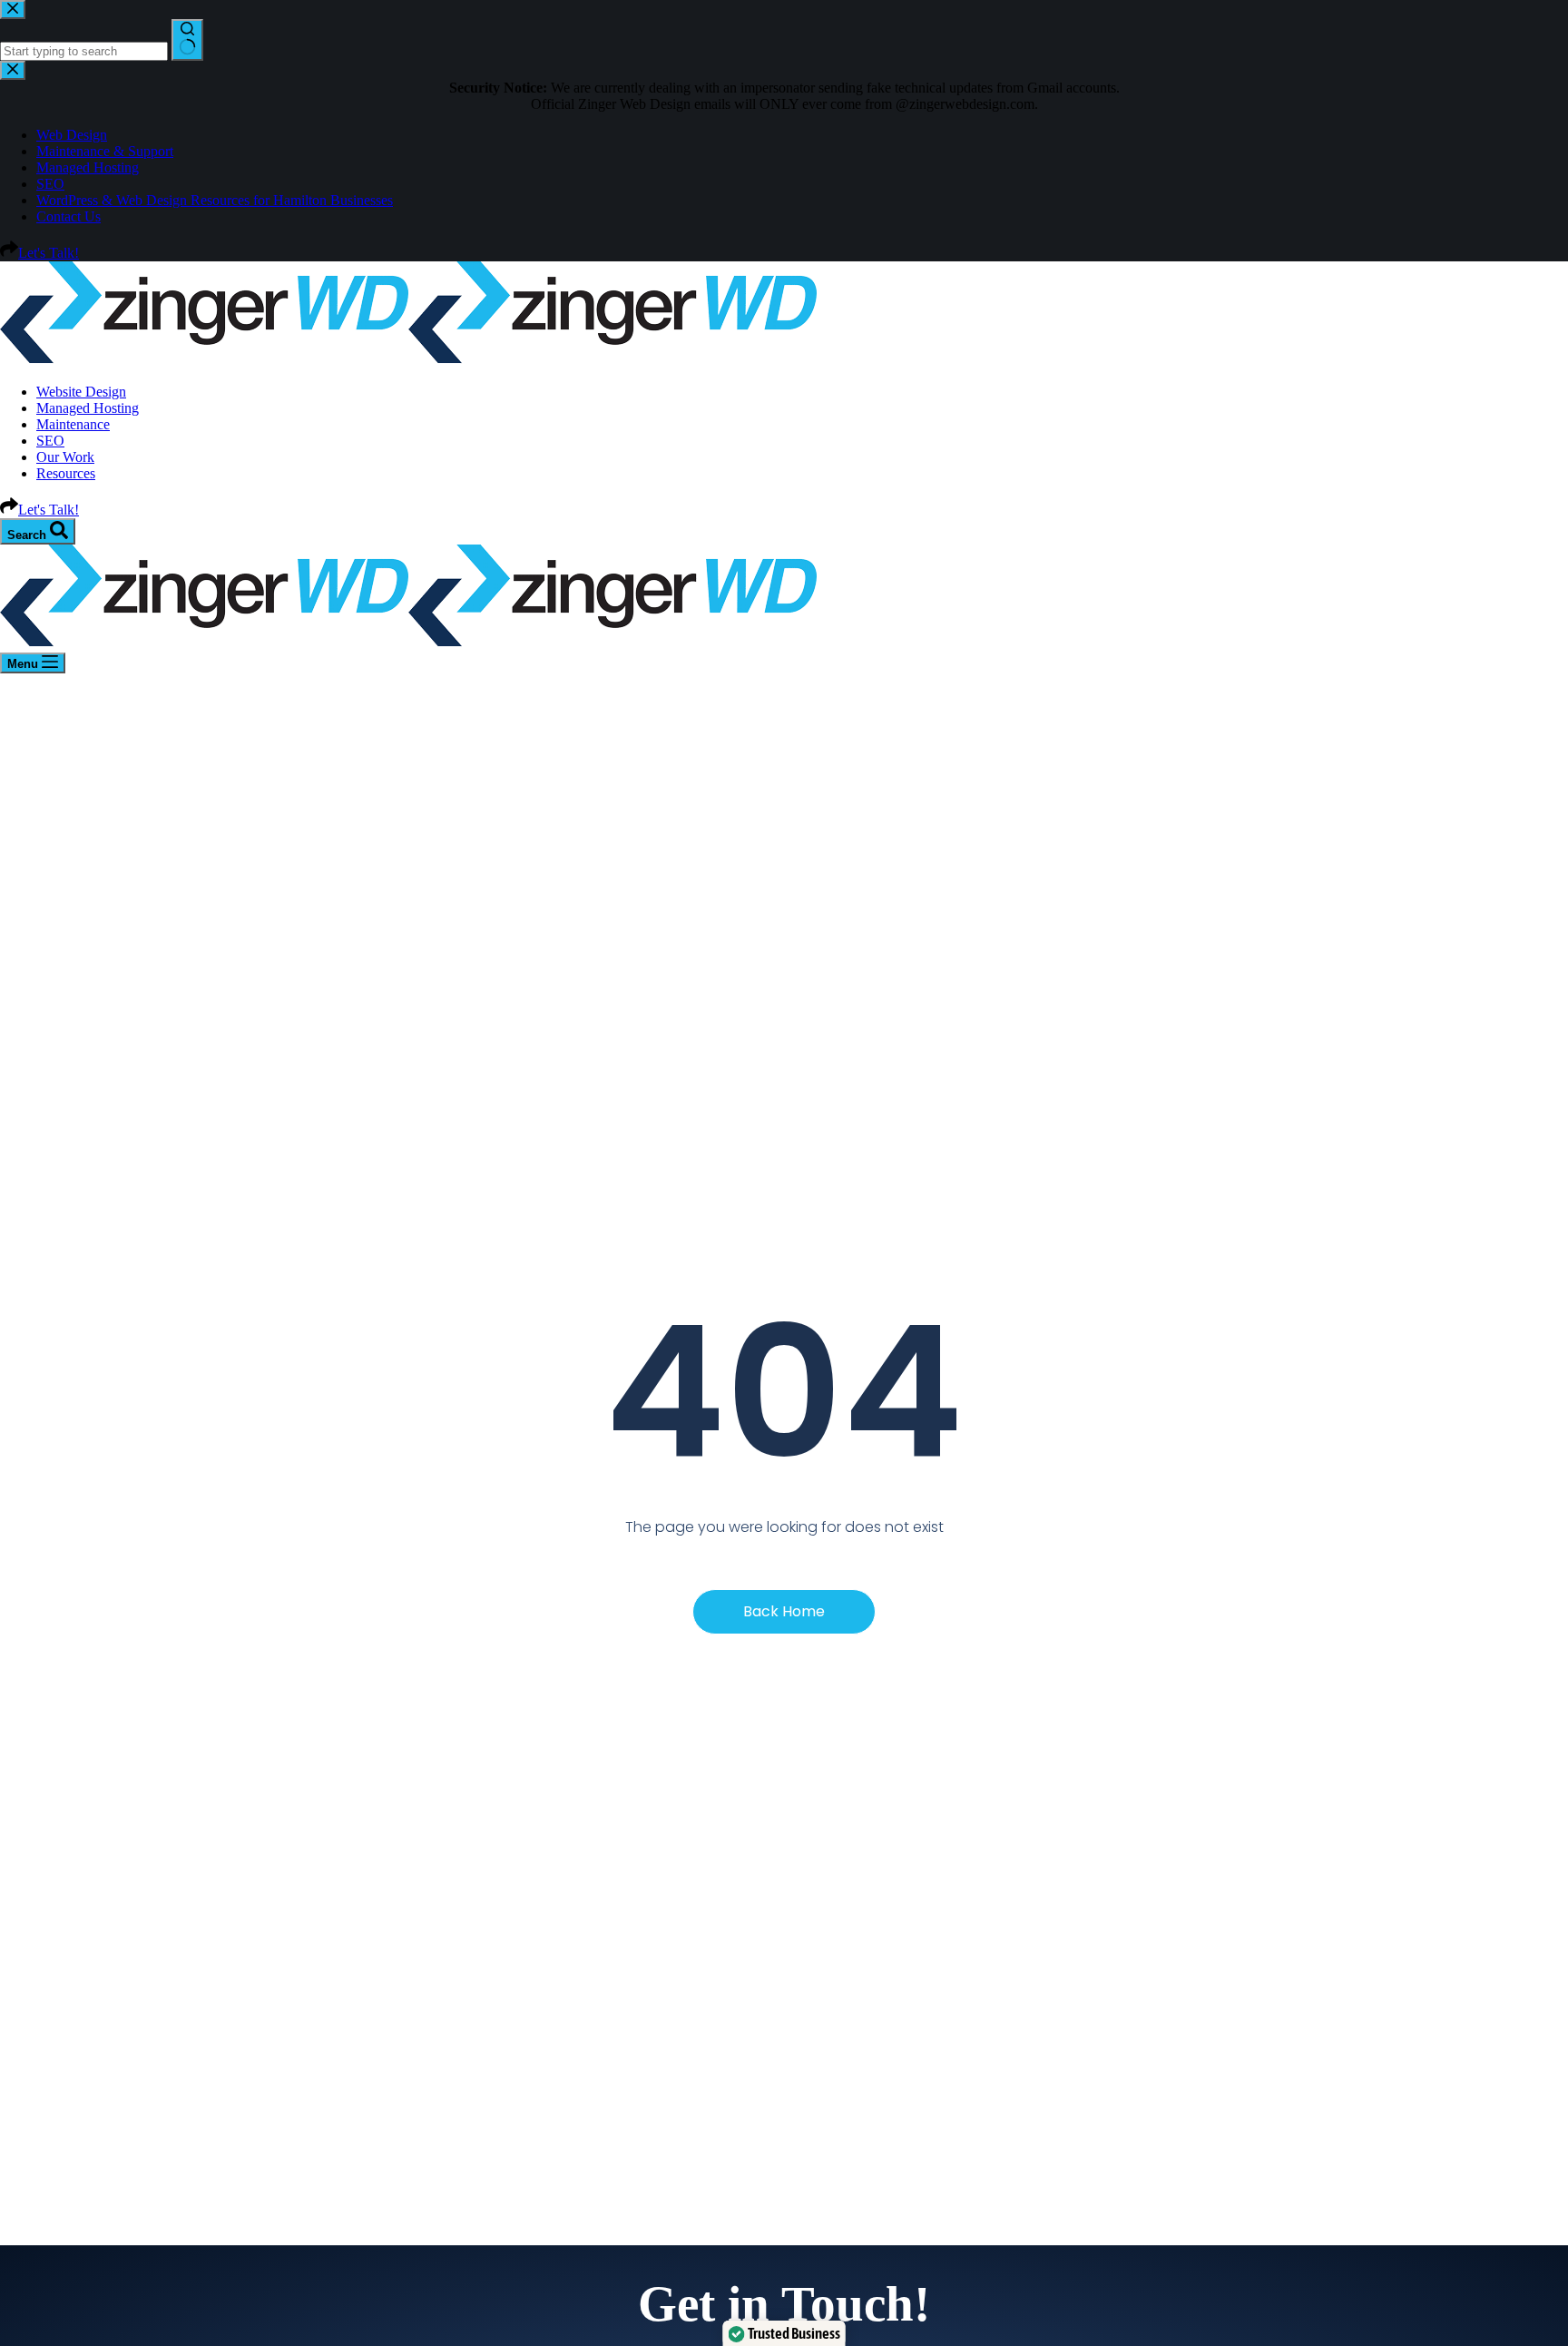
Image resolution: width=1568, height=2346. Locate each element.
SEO (50, 441)
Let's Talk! (49, 510)
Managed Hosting (88, 408)
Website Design (81, 392)
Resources (66, 473)
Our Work (65, 457)
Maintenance (73, 424)
